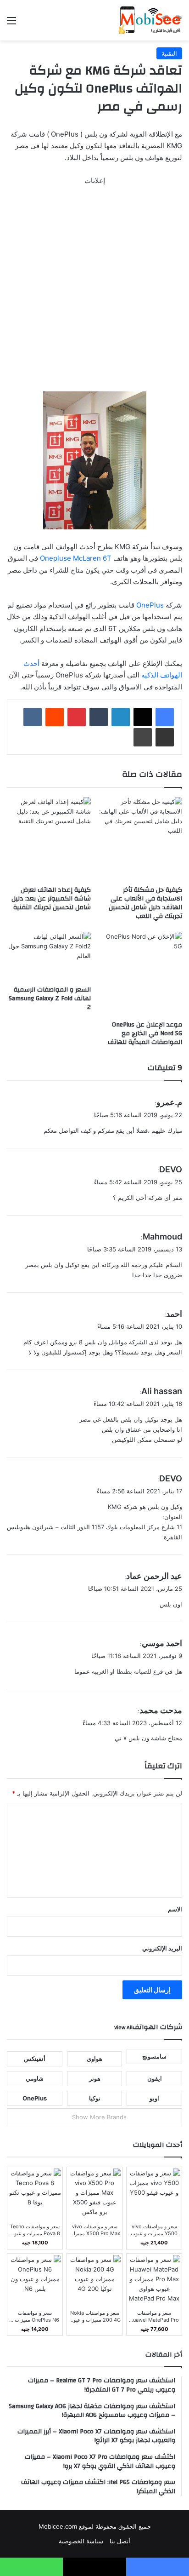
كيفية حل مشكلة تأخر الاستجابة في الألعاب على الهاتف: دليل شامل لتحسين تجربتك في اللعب (145, 903)
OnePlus (150, 605)
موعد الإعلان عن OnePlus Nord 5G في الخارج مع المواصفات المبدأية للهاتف (145, 1033)
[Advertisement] (94, 293)
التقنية (169, 53)
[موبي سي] (150, 20)
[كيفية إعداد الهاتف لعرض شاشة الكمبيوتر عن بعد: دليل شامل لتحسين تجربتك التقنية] (49, 839)
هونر (95, 2078)
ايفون (155, 2078)
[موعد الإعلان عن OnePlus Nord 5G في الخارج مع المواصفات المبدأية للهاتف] (140, 974)
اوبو (154, 2098)
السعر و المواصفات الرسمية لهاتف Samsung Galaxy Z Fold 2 (50, 998)
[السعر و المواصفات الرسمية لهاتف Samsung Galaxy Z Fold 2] (49, 956)
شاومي (35, 2078)
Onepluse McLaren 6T (76, 558)
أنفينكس (35, 2059)
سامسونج (154, 2056)
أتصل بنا (120, 2541)
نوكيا (95, 2098)
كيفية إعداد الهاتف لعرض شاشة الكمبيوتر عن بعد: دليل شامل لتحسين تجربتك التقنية (51, 899)
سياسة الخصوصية (81, 2541)
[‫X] (143, 717)
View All (123, 2027)
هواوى (94, 2059)
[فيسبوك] (165, 717)
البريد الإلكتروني (162, 1948)
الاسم (175, 1909)
